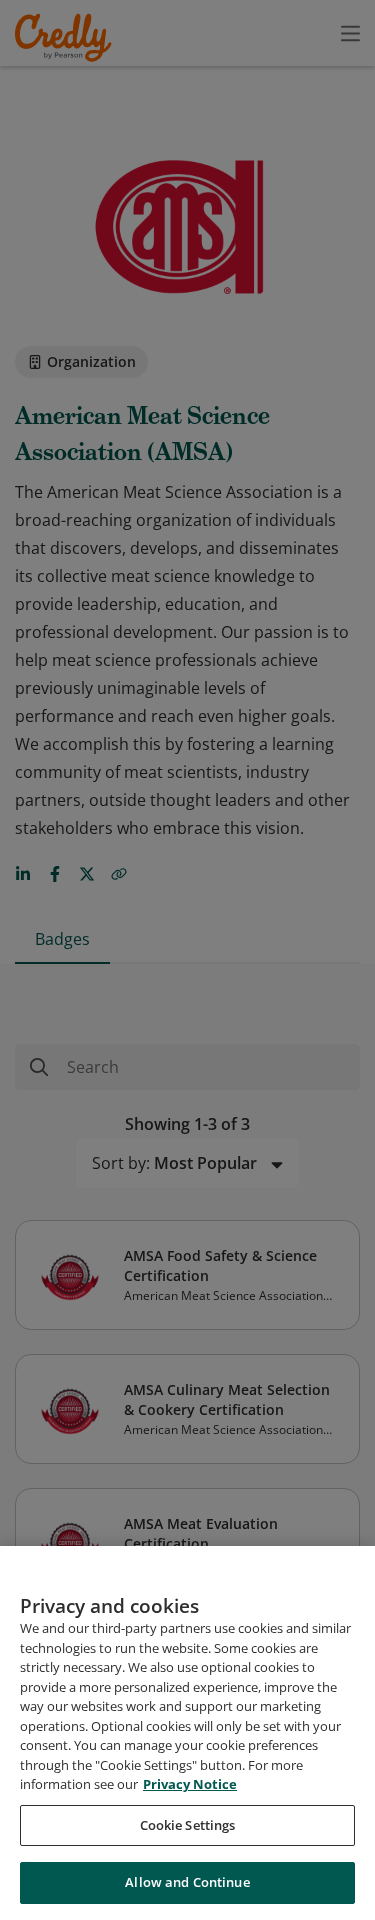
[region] (187, 1733)
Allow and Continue (187, 1882)
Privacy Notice (190, 1784)
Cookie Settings (188, 1825)
